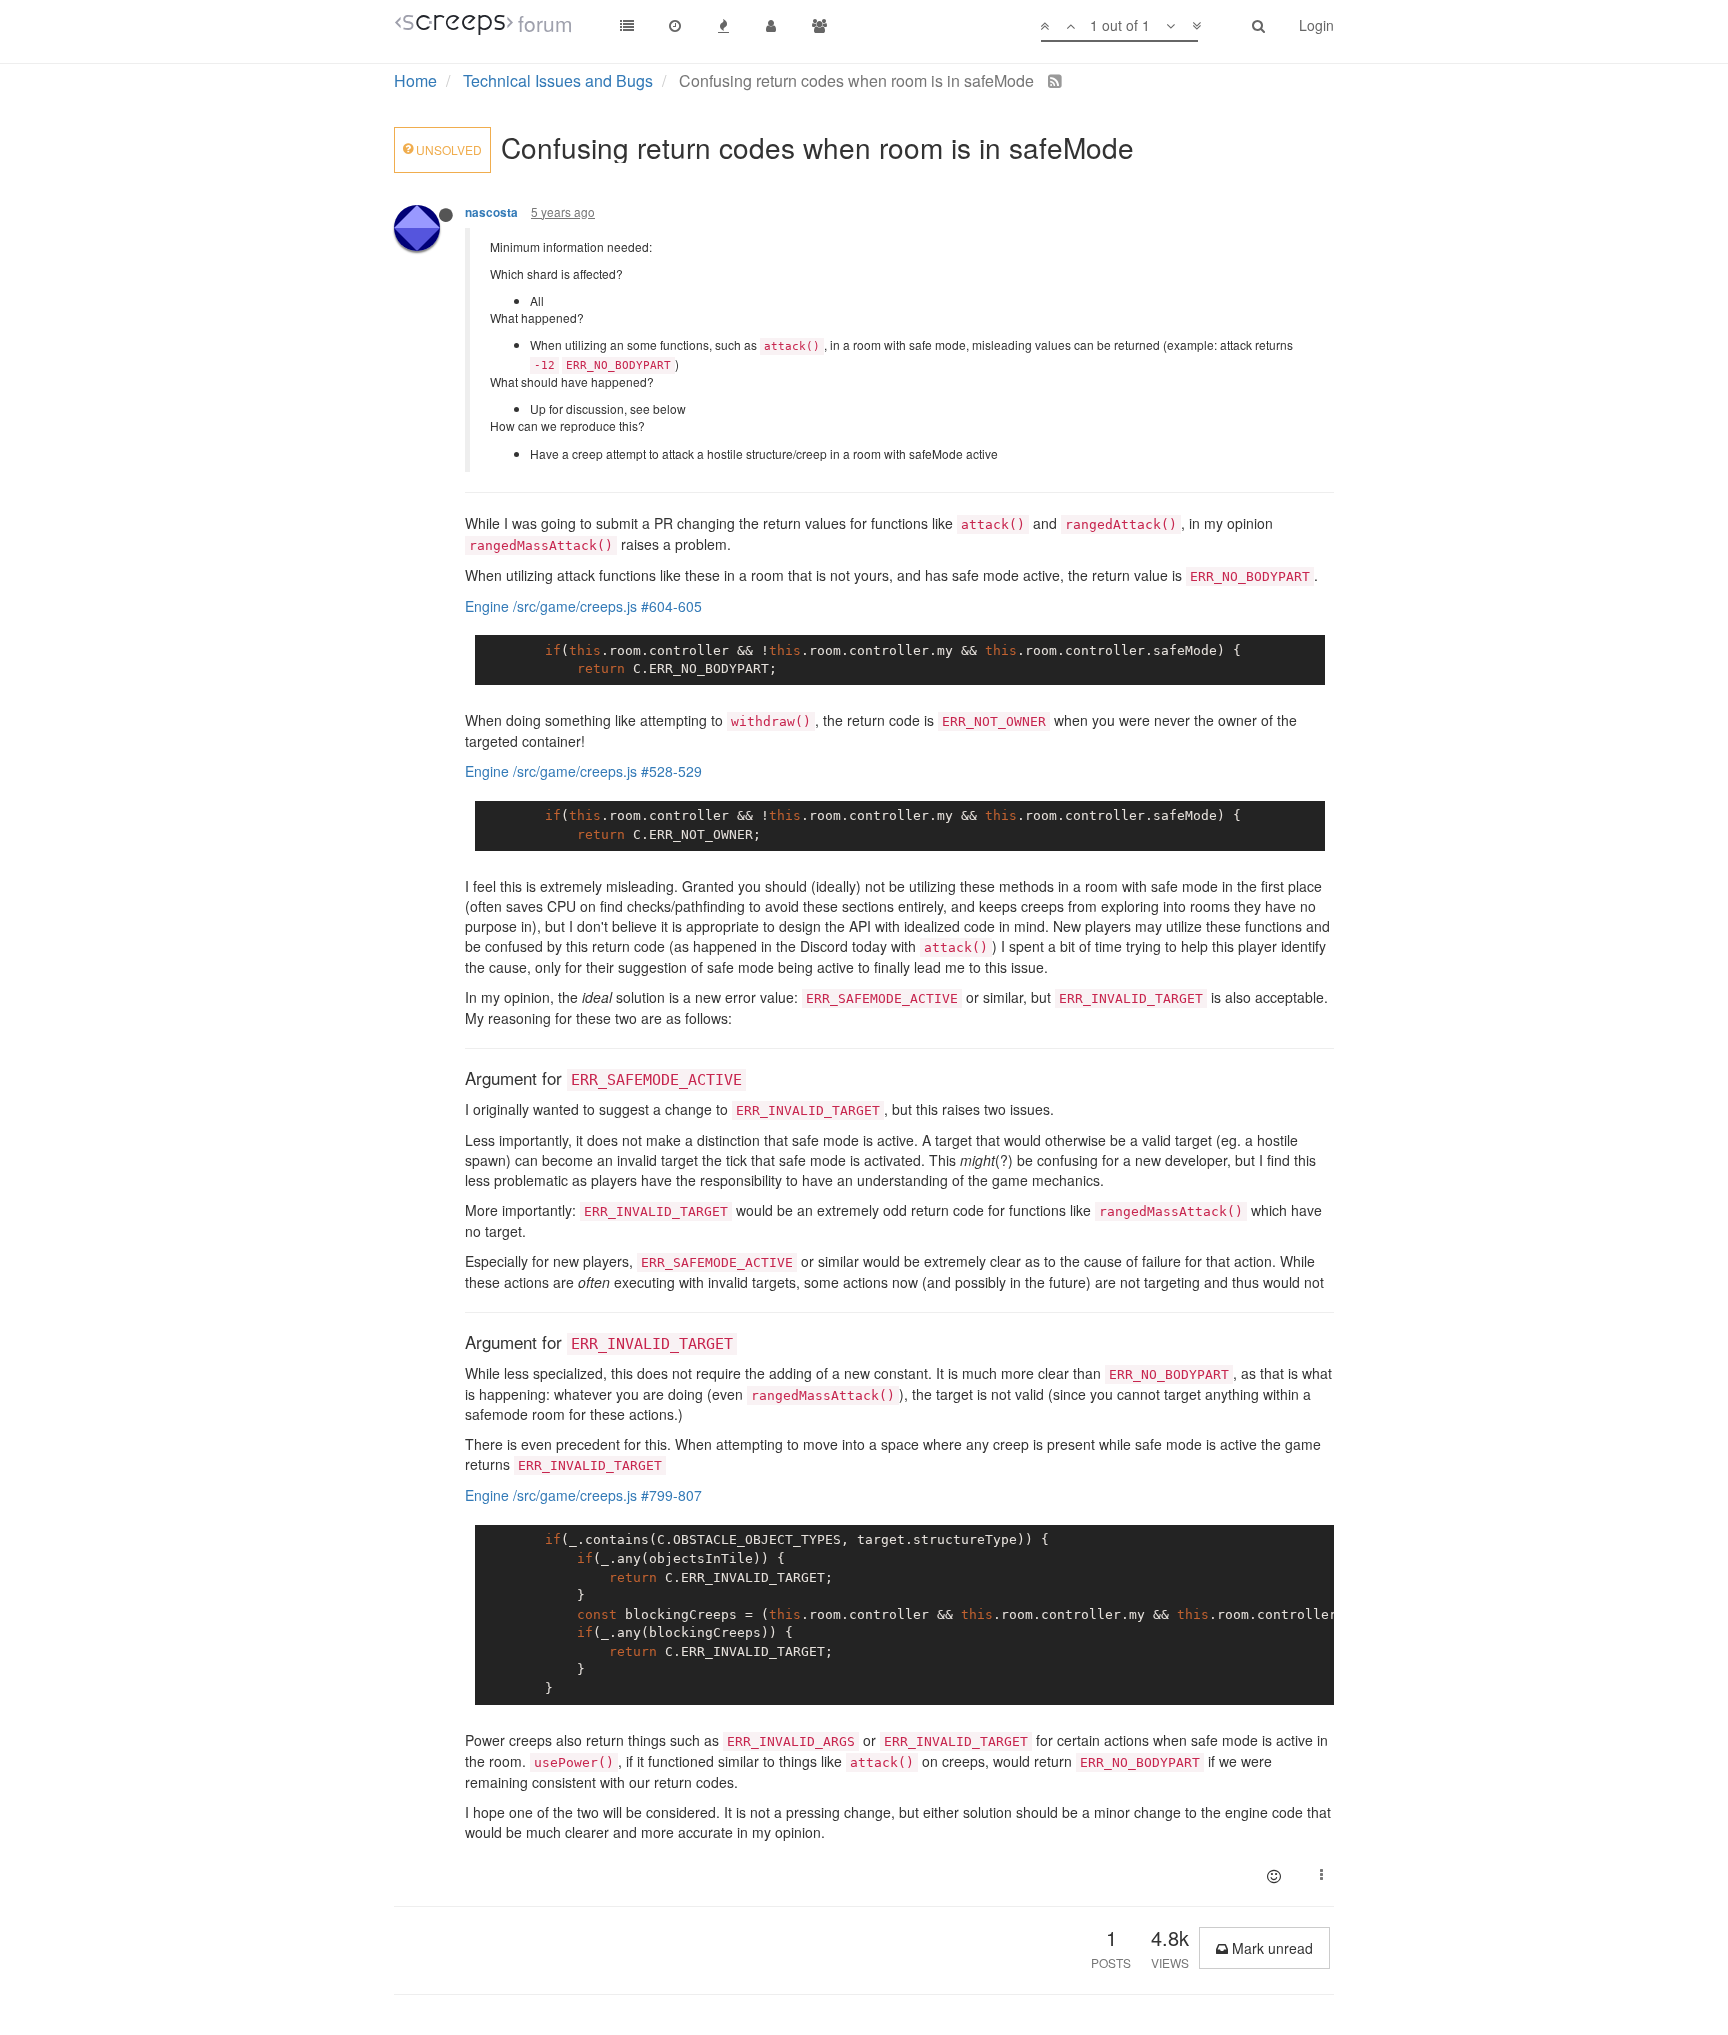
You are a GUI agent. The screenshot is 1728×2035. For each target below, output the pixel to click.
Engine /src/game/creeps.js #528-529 (583, 771)
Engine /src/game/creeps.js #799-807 (583, 1495)
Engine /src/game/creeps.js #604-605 (583, 606)
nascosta (491, 212)
